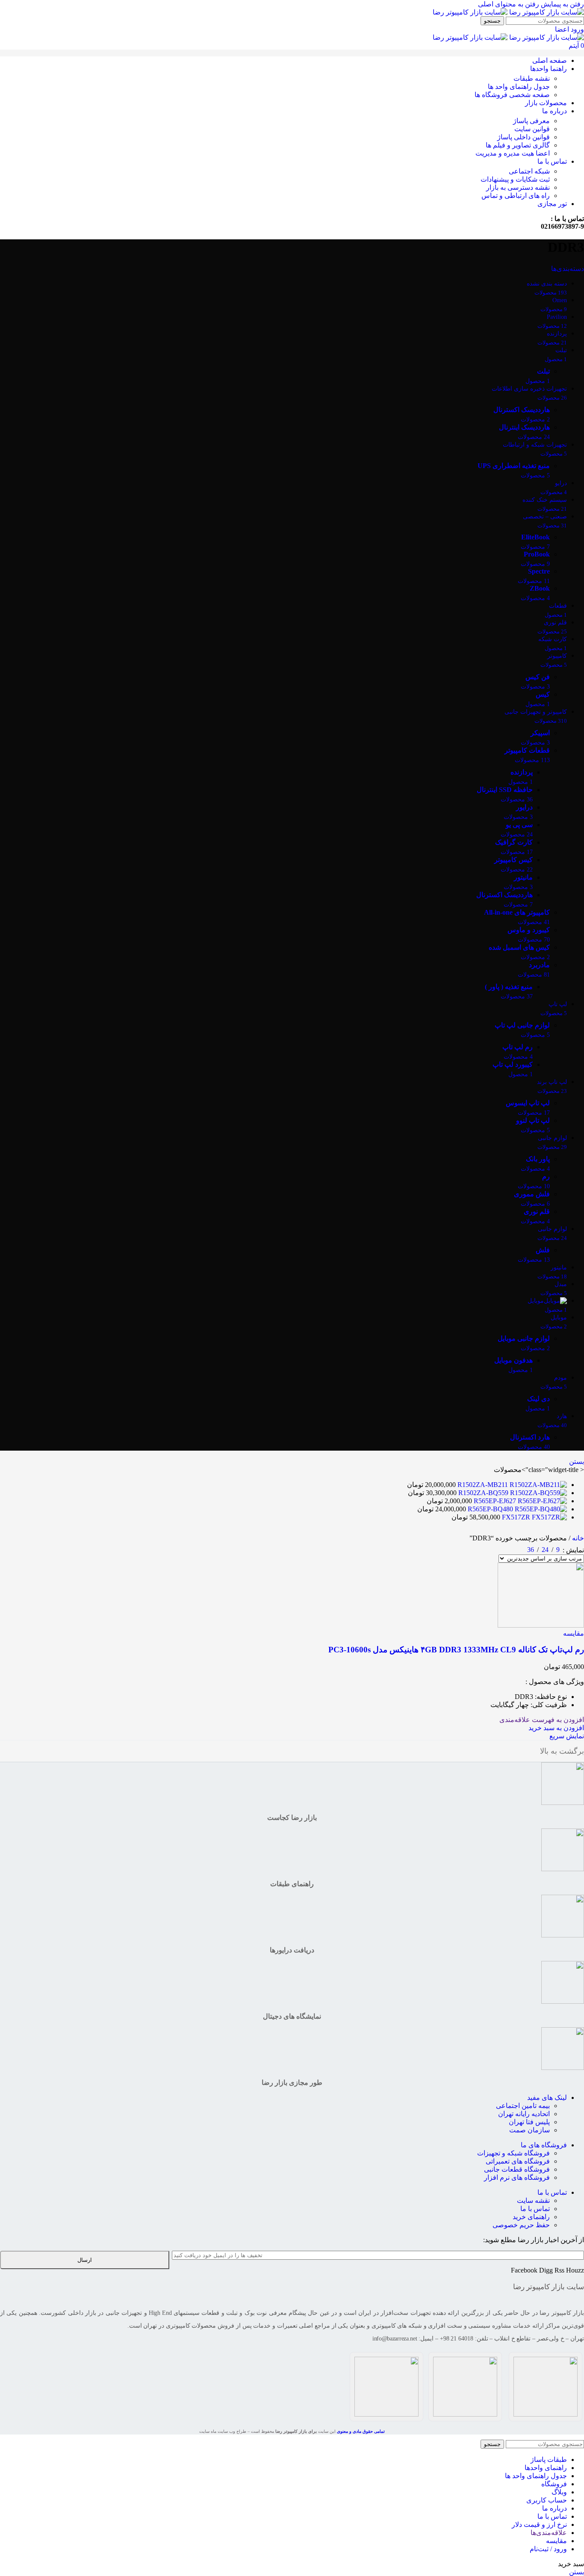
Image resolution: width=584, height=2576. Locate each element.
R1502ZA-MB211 (482, 1485)
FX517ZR (515, 1517)
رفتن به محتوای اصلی (509, 4)
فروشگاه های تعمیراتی (518, 2161)
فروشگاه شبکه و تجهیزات (513, 2153)
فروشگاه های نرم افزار (517, 2177)
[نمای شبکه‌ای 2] (518, 1548)
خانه (577, 1538)
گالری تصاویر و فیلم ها (518, 145)
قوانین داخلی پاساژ (524, 137)
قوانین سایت (532, 129)
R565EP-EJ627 (494, 1501)
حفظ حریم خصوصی (521, 2225)
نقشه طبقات (532, 78)
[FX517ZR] (549, 1517)
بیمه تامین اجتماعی (523, 2106)
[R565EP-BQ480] (540, 1509)
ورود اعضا (569, 29)
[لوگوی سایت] (546, 12)
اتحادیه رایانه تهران (524, 2114)
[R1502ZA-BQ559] (538, 1493)
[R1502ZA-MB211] (537, 1485)
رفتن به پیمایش (562, 4)
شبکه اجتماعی (529, 171)
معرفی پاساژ (531, 121)
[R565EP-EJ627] (541, 1501)
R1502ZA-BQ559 (482, 1493)
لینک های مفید (547, 2098)
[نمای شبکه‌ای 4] (485, 1548)
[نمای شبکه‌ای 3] (502, 1548)
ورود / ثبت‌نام (548, 2549)
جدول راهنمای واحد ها (519, 87)
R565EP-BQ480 (490, 1509)
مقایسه (556, 2541)
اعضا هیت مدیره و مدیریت (513, 153)
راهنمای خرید (531, 2217)
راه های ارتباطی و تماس (516, 196)
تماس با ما (552, 2192)
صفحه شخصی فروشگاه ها (512, 95)
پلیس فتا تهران (529, 2122)
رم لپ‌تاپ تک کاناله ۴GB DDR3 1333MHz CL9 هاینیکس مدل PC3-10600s (456, 1650)
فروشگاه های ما (544, 2145)
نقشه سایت (533, 2201)
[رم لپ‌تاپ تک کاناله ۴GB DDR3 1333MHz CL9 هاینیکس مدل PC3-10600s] (541, 1625)
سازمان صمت (529, 2130)
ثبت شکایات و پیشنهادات (515, 179)
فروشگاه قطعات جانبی (517, 2169)
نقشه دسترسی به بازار (518, 187)
